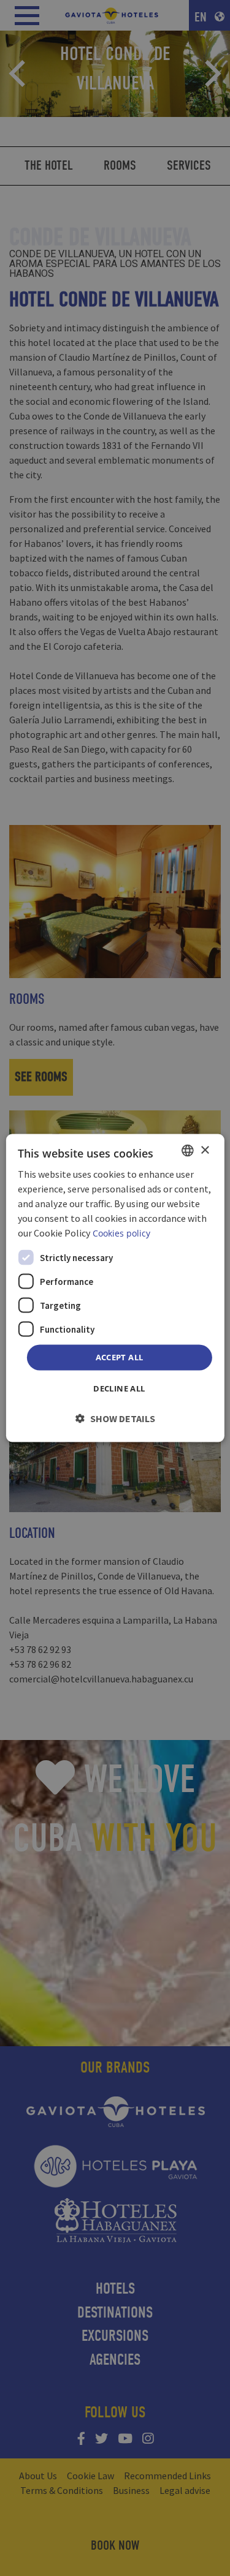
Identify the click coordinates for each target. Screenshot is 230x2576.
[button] (115, 1418)
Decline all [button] (119, 1388)
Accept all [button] (120, 1357)
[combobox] (188, 1151)
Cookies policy (121, 1233)
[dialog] (115, 1288)
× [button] (205, 1150)
